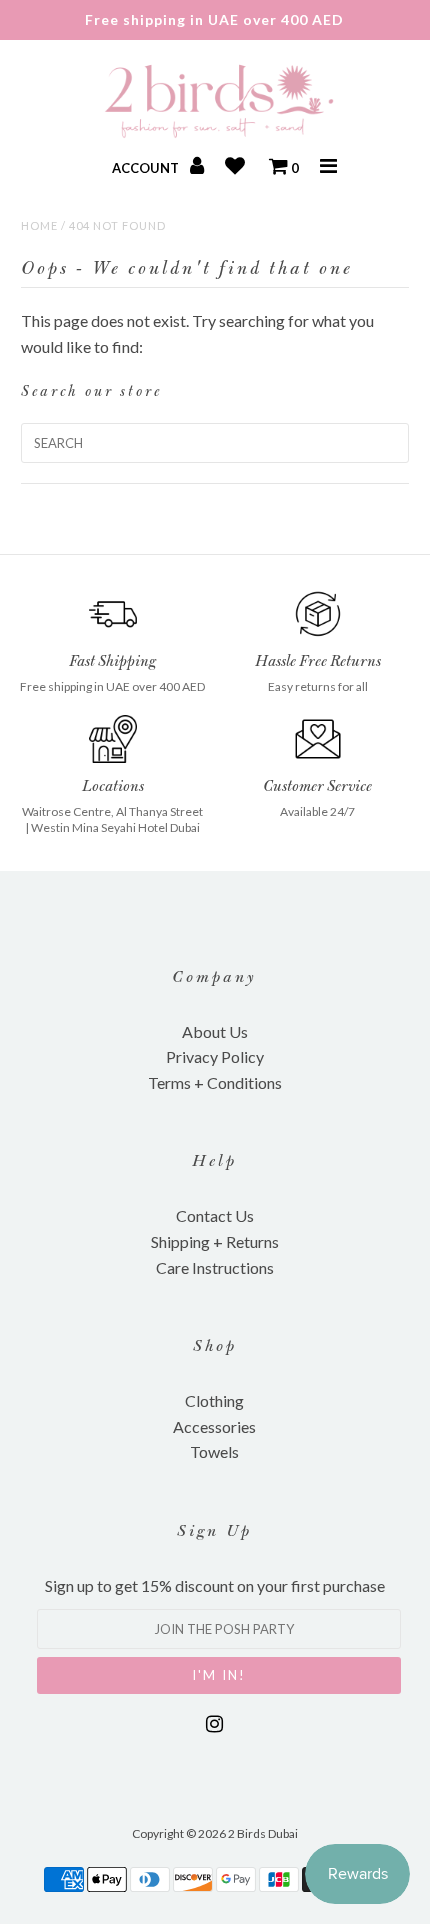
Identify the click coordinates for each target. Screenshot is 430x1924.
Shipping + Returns (215, 1241)
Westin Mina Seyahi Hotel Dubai (115, 827)
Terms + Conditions (215, 1082)
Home (39, 225)
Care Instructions (215, 1267)
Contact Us (215, 1215)
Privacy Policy (215, 1056)
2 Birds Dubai (263, 1833)
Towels (214, 1451)
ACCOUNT (147, 168)
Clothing (214, 1400)
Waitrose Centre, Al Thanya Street (112, 811)
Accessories (214, 1426)
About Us (215, 1031)
